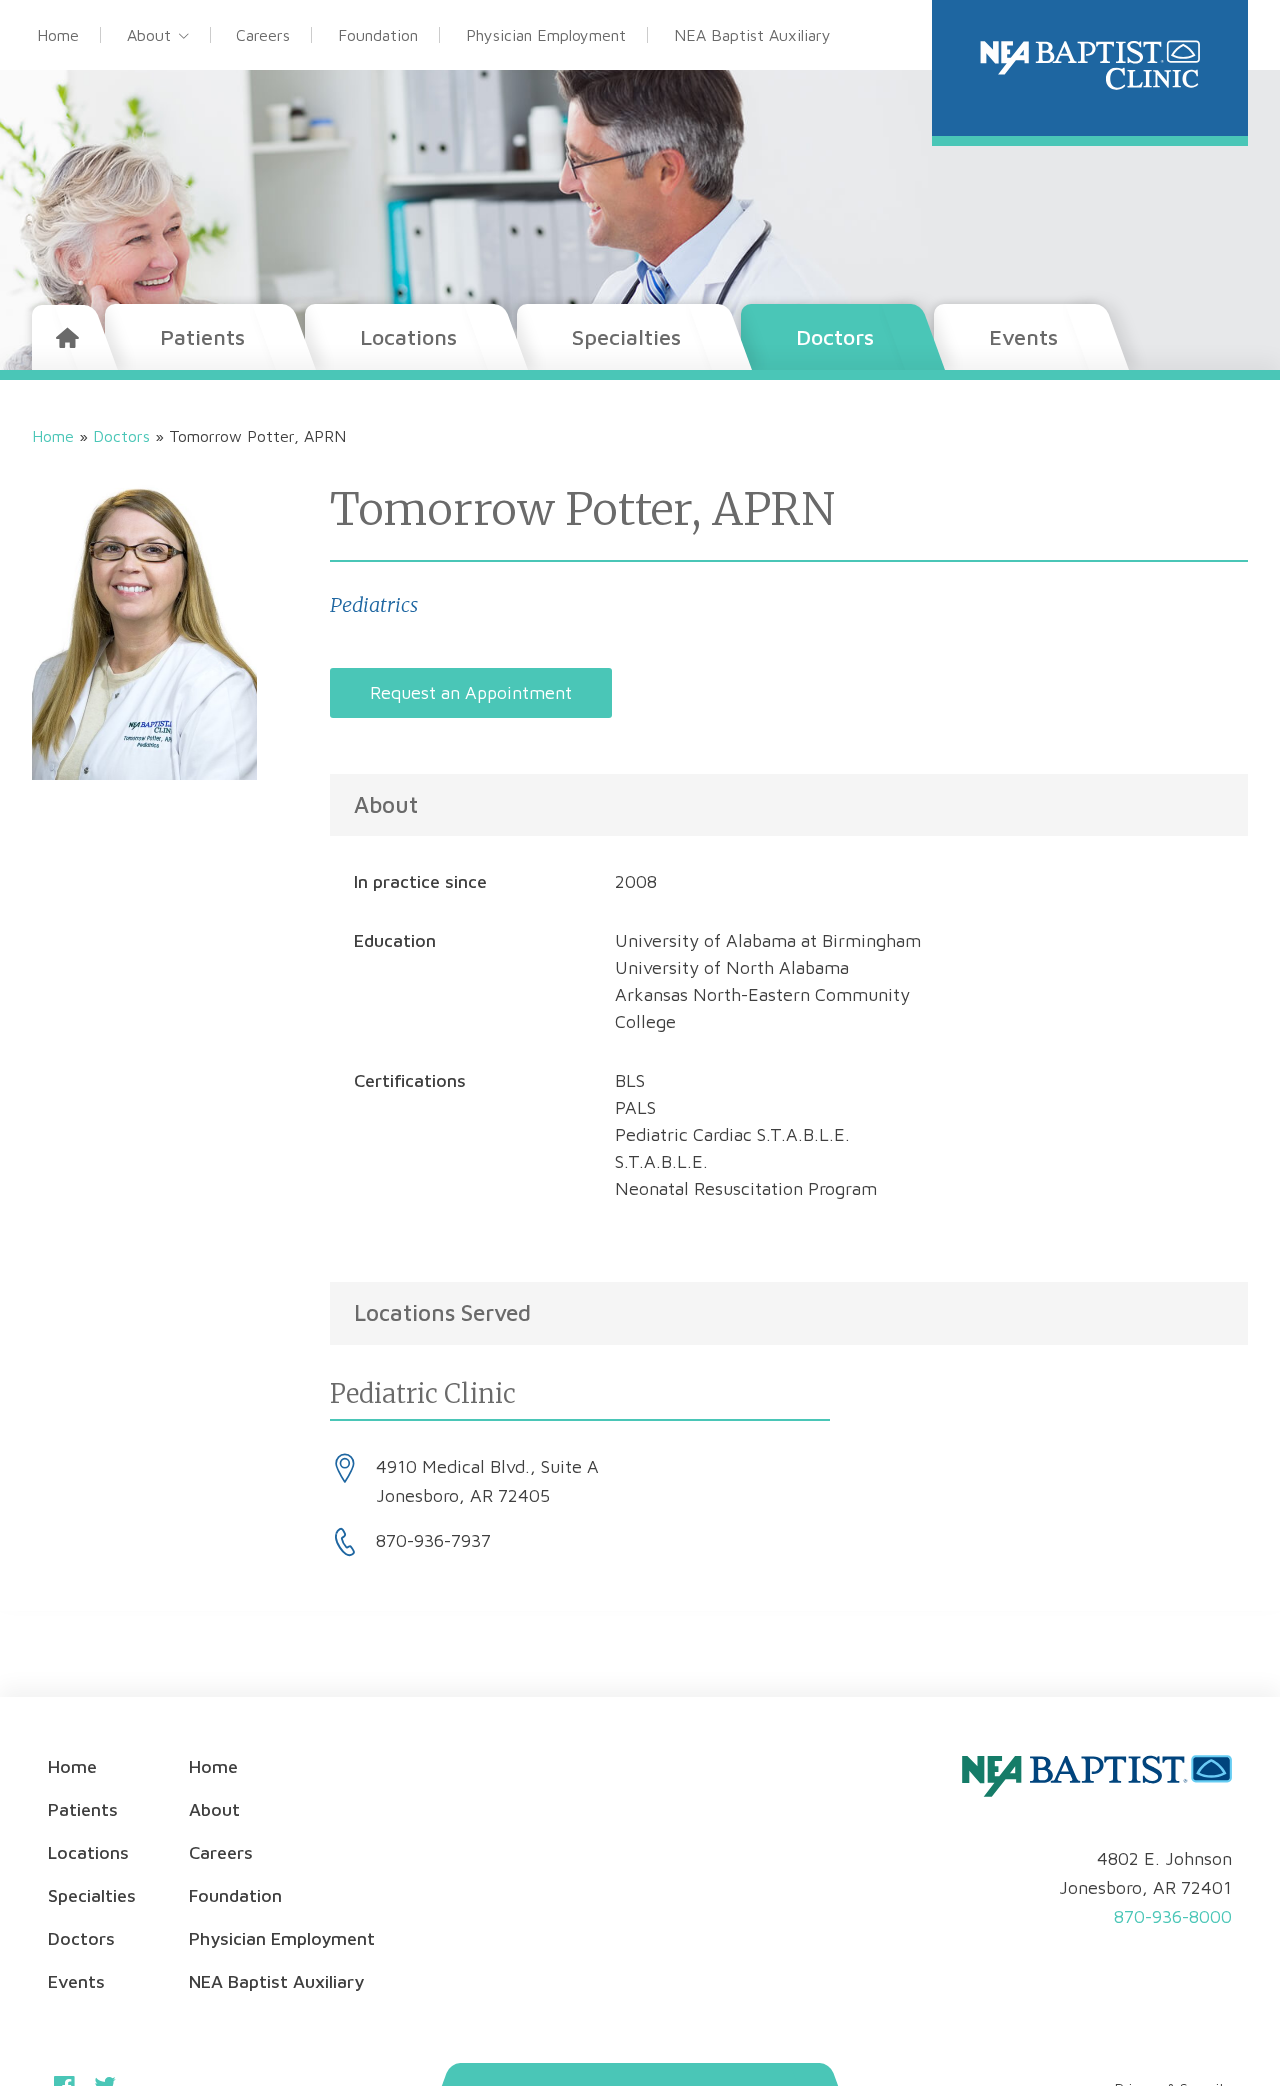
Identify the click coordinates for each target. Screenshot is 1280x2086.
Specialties (626, 337)
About (149, 35)
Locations (408, 337)
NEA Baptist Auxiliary (752, 35)
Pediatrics (374, 604)
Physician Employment (546, 35)
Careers (263, 35)
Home (58, 35)
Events (1023, 337)
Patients (202, 337)
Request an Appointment (471, 692)
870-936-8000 (1173, 1916)
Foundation (378, 35)
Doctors (835, 337)
